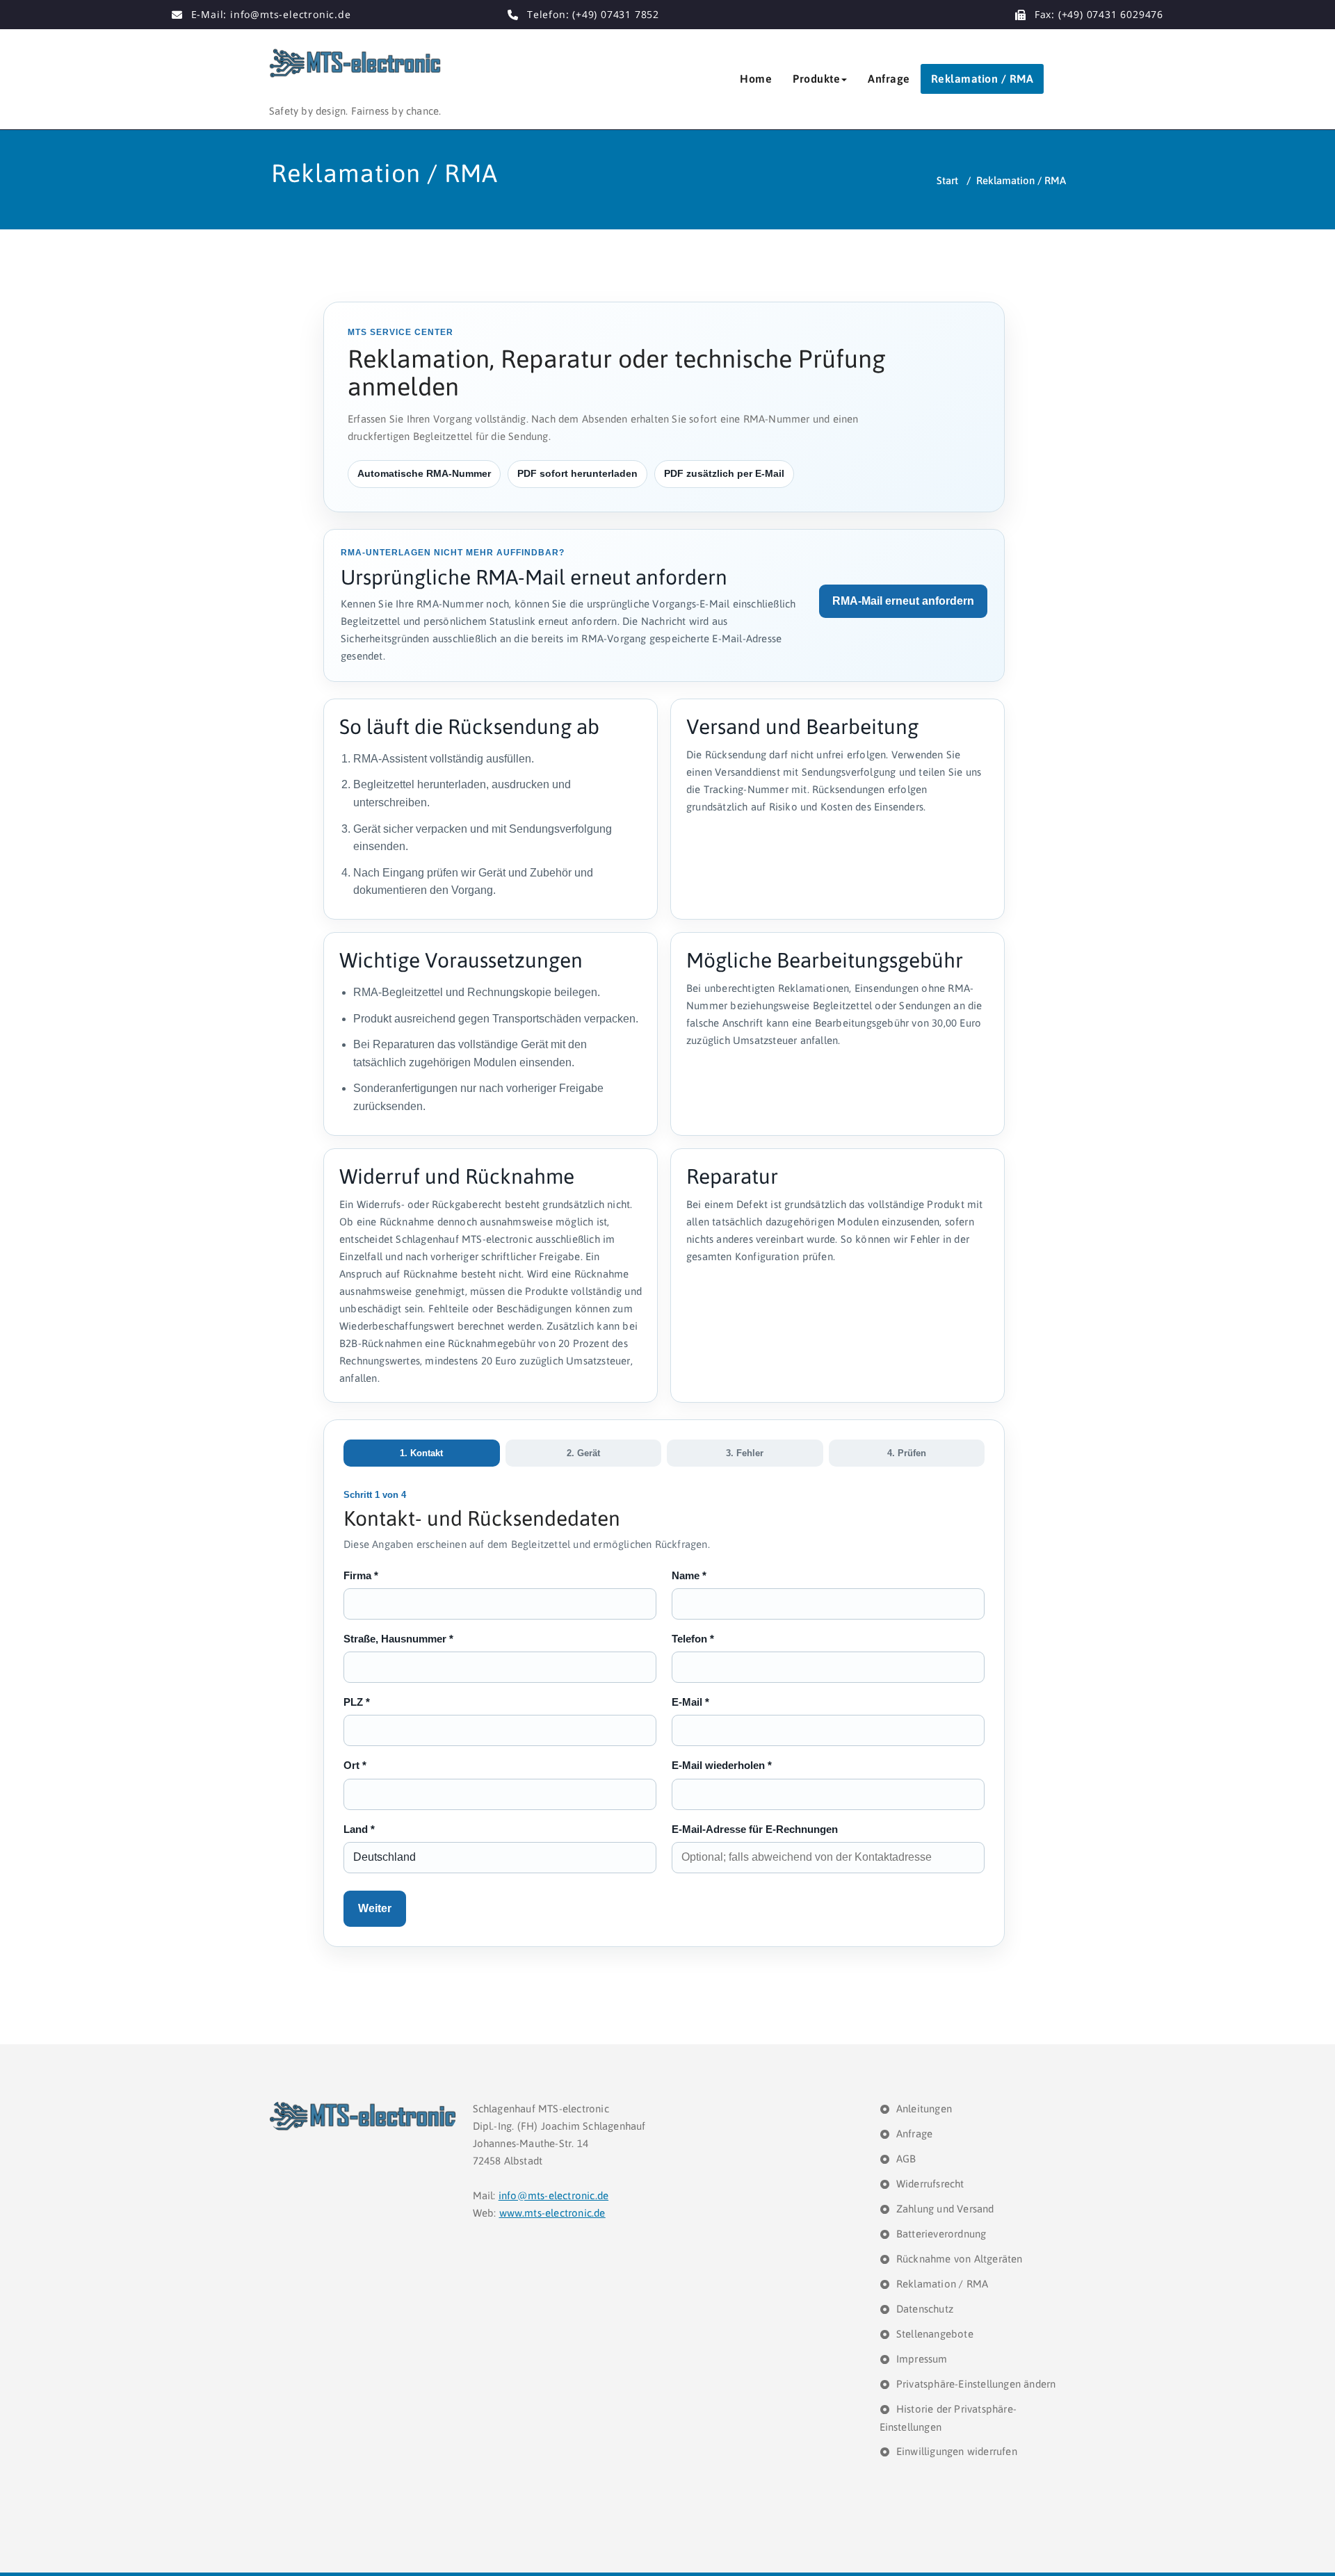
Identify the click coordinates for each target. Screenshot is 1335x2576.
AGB (906, 2159)
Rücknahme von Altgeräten (960, 2259)
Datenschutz (925, 2309)
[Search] (1060, 79)
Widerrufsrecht (930, 2184)
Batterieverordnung (941, 2234)
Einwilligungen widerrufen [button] (957, 2451)
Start (947, 180)
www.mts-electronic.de (552, 2213)
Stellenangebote (935, 2334)
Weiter (375, 1908)
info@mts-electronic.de (553, 2195)
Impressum (922, 2359)
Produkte (816, 79)
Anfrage (889, 79)
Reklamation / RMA (982, 79)
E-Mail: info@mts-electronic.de (271, 14)
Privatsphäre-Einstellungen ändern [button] (976, 2384)
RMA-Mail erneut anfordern (903, 601)
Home (756, 79)
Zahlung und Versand (945, 2209)
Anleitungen (924, 2109)
